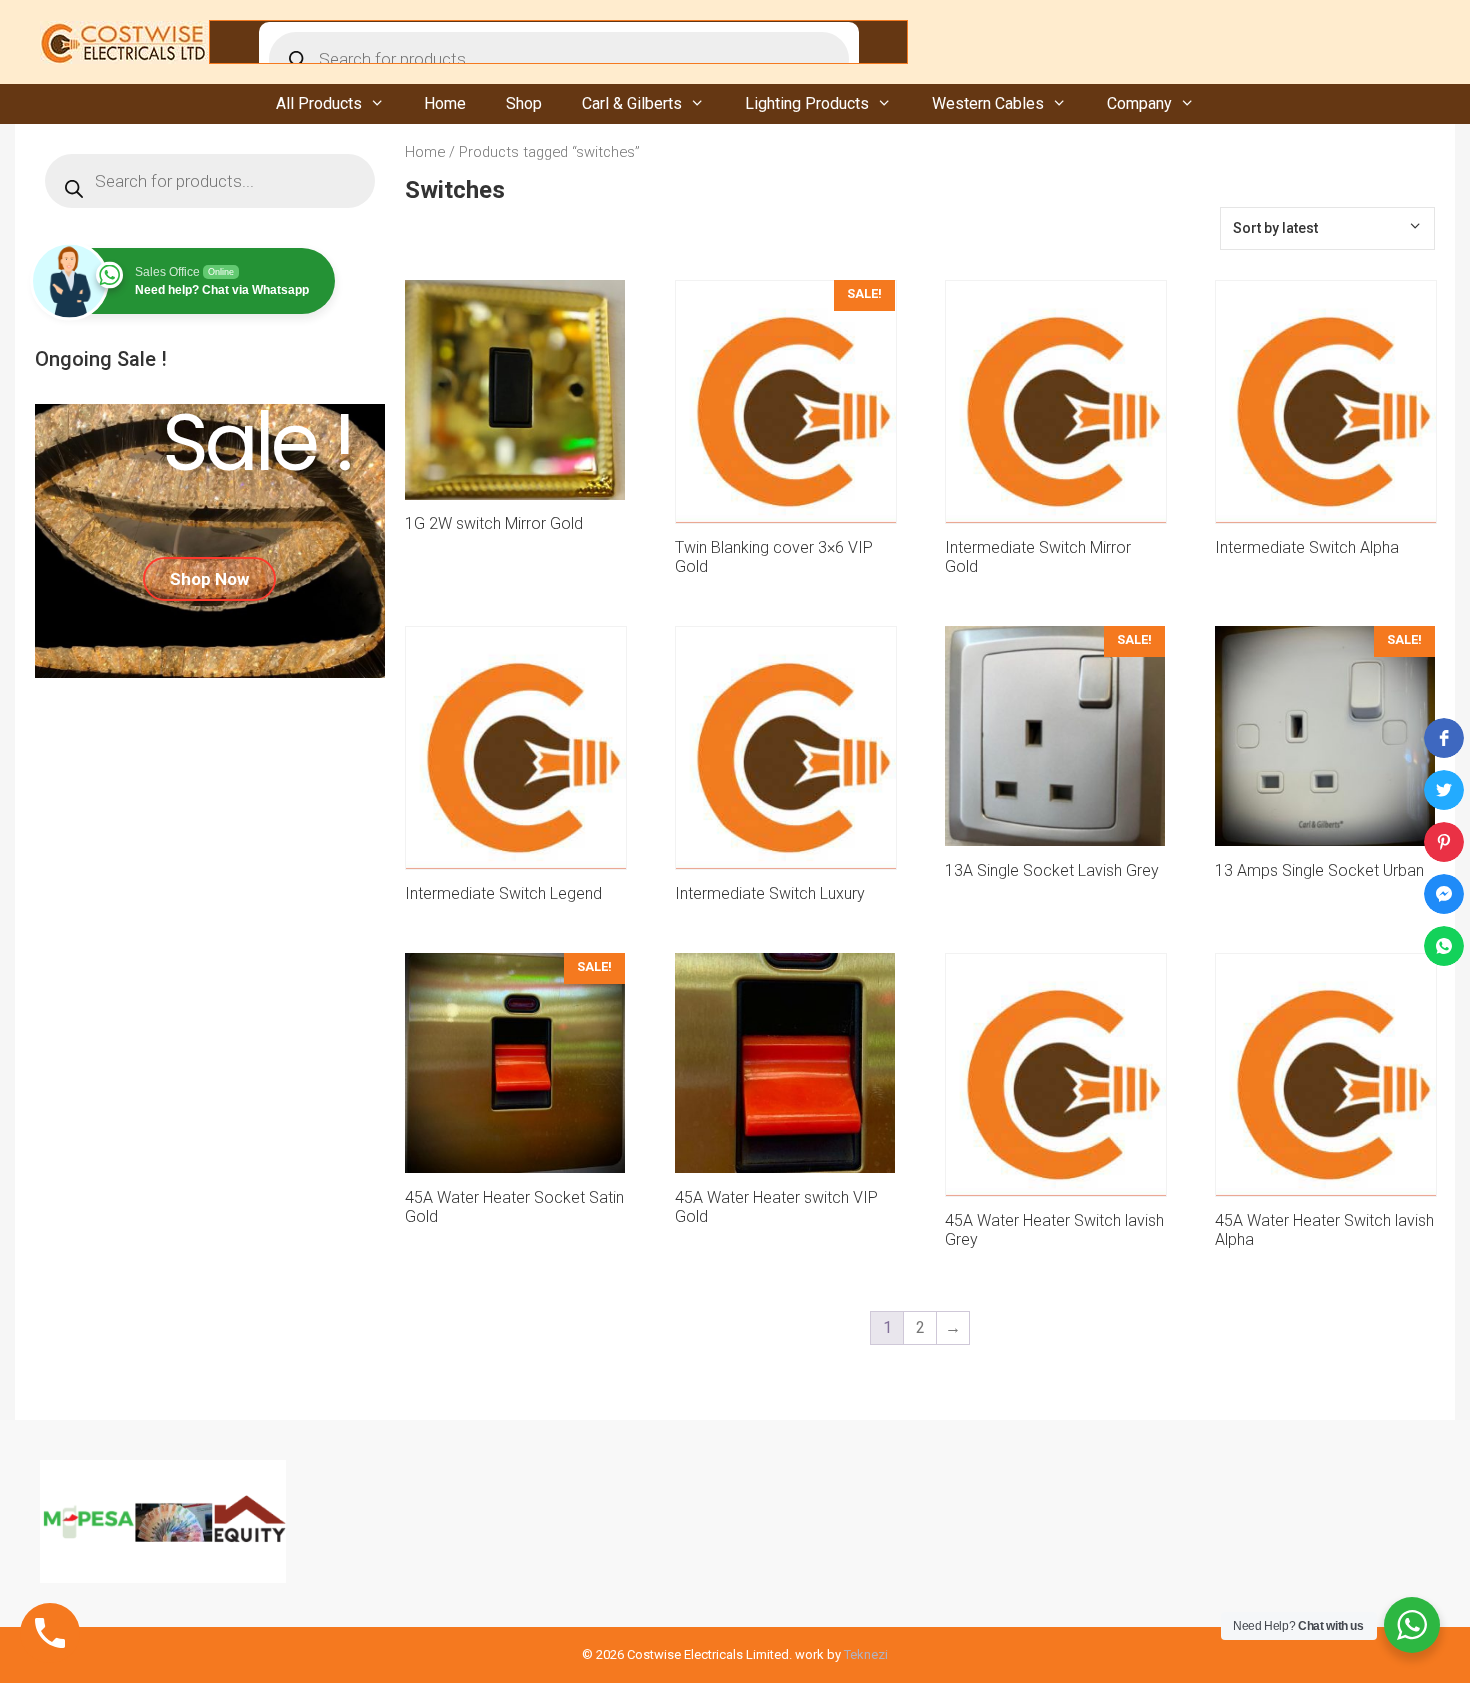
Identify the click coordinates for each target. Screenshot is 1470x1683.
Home (445, 103)
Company (1139, 103)
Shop (524, 103)
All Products (319, 103)
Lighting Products (807, 103)
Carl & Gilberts (632, 103)
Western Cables (988, 103)
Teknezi (866, 1654)
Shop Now (209, 579)
